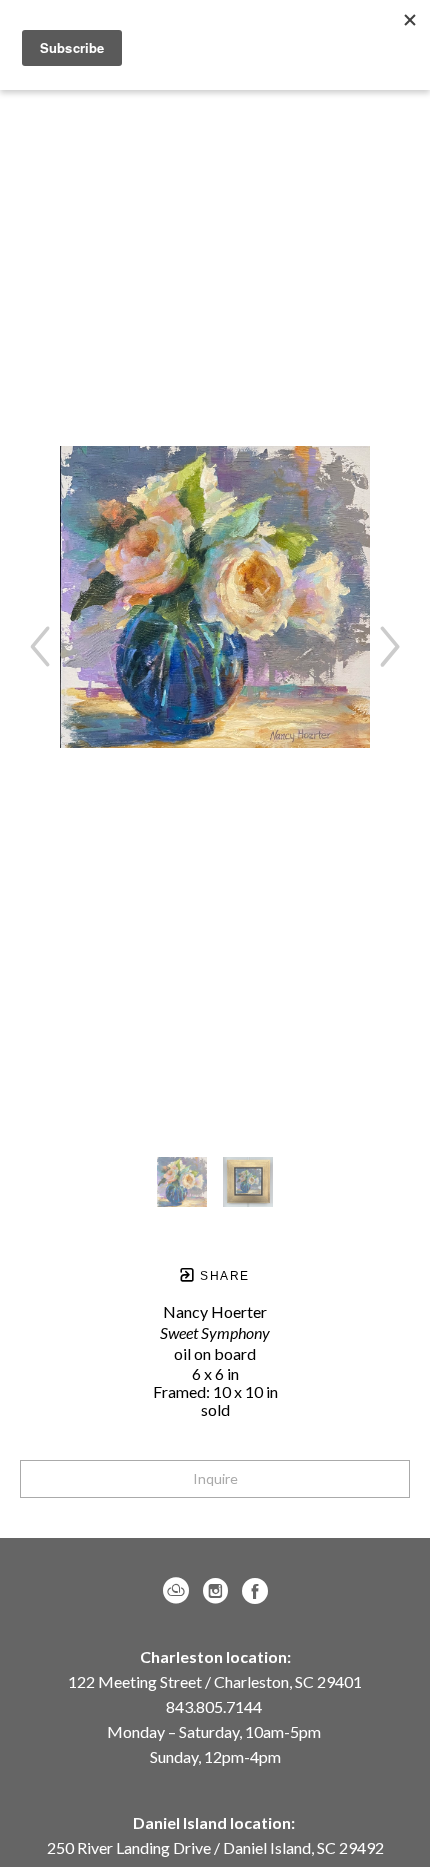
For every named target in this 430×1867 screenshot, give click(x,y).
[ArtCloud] (179, 1591)
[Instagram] (219, 1591)
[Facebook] (255, 1591)
